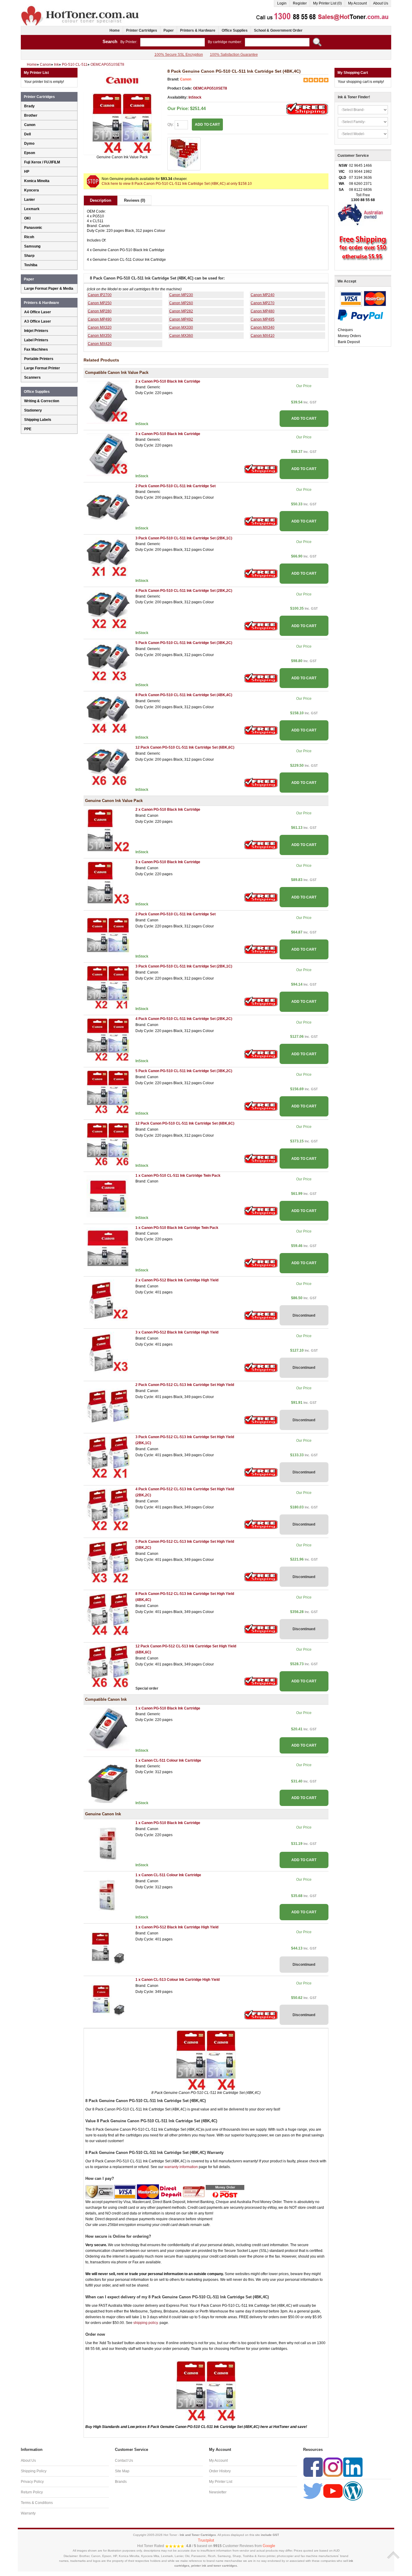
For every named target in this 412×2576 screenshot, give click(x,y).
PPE (28, 429)
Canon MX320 (100, 327)
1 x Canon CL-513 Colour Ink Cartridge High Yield (177, 1980)
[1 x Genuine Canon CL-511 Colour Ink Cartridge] (108, 1896)
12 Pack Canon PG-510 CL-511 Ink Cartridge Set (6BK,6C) (185, 747)
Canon (186, 79)
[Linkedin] (353, 2467)
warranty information (181, 2167)
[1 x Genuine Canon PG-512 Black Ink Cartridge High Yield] (108, 1948)
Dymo (29, 144)
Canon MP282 (181, 311)
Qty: (171, 125)
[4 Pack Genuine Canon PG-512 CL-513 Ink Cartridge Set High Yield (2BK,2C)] (108, 1510)
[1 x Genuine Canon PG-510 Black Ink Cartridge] (108, 1843)
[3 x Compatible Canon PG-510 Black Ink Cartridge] (108, 454)
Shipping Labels (38, 420)
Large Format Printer (42, 368)
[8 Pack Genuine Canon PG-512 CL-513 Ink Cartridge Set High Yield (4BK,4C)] (108, 1614)
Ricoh (29, 237)
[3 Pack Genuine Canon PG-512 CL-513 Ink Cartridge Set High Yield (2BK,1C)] (108, 1457)
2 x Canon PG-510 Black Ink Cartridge (168, 381)
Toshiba (31, 265)
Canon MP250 (100, 303)
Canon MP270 (263, 303)
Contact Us (124, 2461)
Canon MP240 (263, 295)
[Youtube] (333, 2491)
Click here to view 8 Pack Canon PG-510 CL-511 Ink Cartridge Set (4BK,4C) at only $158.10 (177, 184)
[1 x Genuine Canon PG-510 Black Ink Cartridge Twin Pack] (108, 1249)
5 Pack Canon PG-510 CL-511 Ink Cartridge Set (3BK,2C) (184, 643)
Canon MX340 (263, 327)
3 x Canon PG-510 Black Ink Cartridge (168, 434)
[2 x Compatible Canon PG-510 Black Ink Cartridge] (108, 402)
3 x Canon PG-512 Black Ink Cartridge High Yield (177, 1332)
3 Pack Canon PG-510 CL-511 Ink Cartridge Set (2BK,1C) (184, 538)
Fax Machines (36, 349)
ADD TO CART (304, 418)
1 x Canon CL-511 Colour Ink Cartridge (168, 1760)
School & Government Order (278, 30)
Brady (29, 106)
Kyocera (32, 190)
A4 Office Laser (38, 312)
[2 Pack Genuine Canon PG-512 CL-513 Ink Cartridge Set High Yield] (108, 1405)
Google (269, 2546)
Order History (220, 2471)
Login (282, 3)
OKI (27, 218)
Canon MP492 (181, 319)
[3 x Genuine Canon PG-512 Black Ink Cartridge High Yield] (108, 1353)
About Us (381, 3)
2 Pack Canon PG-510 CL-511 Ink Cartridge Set (176, 486)
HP (27, 172)
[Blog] (353, 2491)
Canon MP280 (100, 311)
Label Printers (36, 340)
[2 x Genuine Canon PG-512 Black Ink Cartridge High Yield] (108, 1301)
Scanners (32, 377)
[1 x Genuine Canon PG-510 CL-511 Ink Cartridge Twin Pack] (108, 1196)
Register (300, 3)
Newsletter (218, 2492)
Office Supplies (235, 30)
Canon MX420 (100, 344)
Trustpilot (206, 2540)
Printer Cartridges (142, 30)
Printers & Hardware (198, 30)
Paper (169, 30)
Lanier (30, 200)
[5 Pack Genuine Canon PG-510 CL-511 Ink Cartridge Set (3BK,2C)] (108, 1092)
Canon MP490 (100, 319)
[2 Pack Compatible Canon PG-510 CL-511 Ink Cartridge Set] (108, 507)
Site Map (122, 2471)
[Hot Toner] (81, 7)
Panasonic (33, 228)
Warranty (28, 2513)
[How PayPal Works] (360, 315)
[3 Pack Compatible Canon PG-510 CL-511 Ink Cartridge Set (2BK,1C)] (108, 559)
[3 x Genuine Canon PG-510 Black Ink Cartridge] (108, 882)
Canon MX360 (181, 336)
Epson (30, 153)
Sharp (29, 256)
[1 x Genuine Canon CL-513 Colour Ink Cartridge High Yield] (108, 2000)
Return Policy (32, 2492)
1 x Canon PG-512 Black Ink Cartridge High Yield (177, 1927)
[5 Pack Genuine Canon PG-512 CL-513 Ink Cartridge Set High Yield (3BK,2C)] (108, 1562)
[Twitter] (313, 2491)
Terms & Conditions (37, 2503)
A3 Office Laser (38, 321)
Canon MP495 (263, 319)
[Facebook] (313, 2467)
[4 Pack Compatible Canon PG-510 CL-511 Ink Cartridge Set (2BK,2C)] (108, 611)
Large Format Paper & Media (49, 289)
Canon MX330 (181, 327)
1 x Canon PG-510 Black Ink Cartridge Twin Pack (177, 1228)
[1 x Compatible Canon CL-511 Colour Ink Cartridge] (108, 1781)
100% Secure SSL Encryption (179, 55)
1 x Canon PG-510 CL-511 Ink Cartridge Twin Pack (178, 1176)
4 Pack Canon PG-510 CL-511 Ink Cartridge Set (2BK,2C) (184, 591)
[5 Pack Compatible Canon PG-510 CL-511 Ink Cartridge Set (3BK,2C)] (108, 663)
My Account (357, 3)
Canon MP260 (181, 303)
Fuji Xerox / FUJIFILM (42, 162)
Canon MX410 (263, 336)
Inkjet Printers (36, 331)
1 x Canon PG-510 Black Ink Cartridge (168, 1708)
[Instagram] (333, 2467)
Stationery (33, 410)
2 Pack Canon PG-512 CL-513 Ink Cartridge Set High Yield (185, 1385)
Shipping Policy (34, 2471)
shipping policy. (146, 2323)
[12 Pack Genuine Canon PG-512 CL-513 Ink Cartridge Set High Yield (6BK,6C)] (108, 1667)
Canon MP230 (181, 295)
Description (101, 200)
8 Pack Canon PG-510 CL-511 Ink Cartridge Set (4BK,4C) (184, 695)
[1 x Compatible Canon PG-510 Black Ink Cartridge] (108, 1729)
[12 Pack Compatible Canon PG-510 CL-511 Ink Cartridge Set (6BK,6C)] (108, 768)
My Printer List (221, 2482)
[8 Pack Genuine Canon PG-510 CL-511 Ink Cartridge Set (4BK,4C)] (122, 123)
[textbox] (173, 42)
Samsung (32, 246)
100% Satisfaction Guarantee (234, 55)
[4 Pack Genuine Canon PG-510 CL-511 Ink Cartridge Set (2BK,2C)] (108, 1039)
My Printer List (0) (327, 3)
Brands (121, 2482)
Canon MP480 (263, 311)
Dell (27, 134)
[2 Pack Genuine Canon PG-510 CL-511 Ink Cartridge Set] (108, 935)
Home (115, 30)
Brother (31, 115)
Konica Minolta (37, 181)
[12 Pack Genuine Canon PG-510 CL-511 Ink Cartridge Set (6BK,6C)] (108, 1144)
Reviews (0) (135, 200)
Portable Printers (39, 359)
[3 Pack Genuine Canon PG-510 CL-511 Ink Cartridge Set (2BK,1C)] (108, 987)
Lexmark (32, 209)
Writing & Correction (42, 401)
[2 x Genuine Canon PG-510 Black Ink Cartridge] (108, 830)
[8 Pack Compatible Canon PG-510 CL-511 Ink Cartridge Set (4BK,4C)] (108, 716)
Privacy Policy (32, 2482)
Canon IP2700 (100, 295)
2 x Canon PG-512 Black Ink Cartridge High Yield (177, 1280)
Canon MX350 (100, 336)
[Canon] (122, 80)
